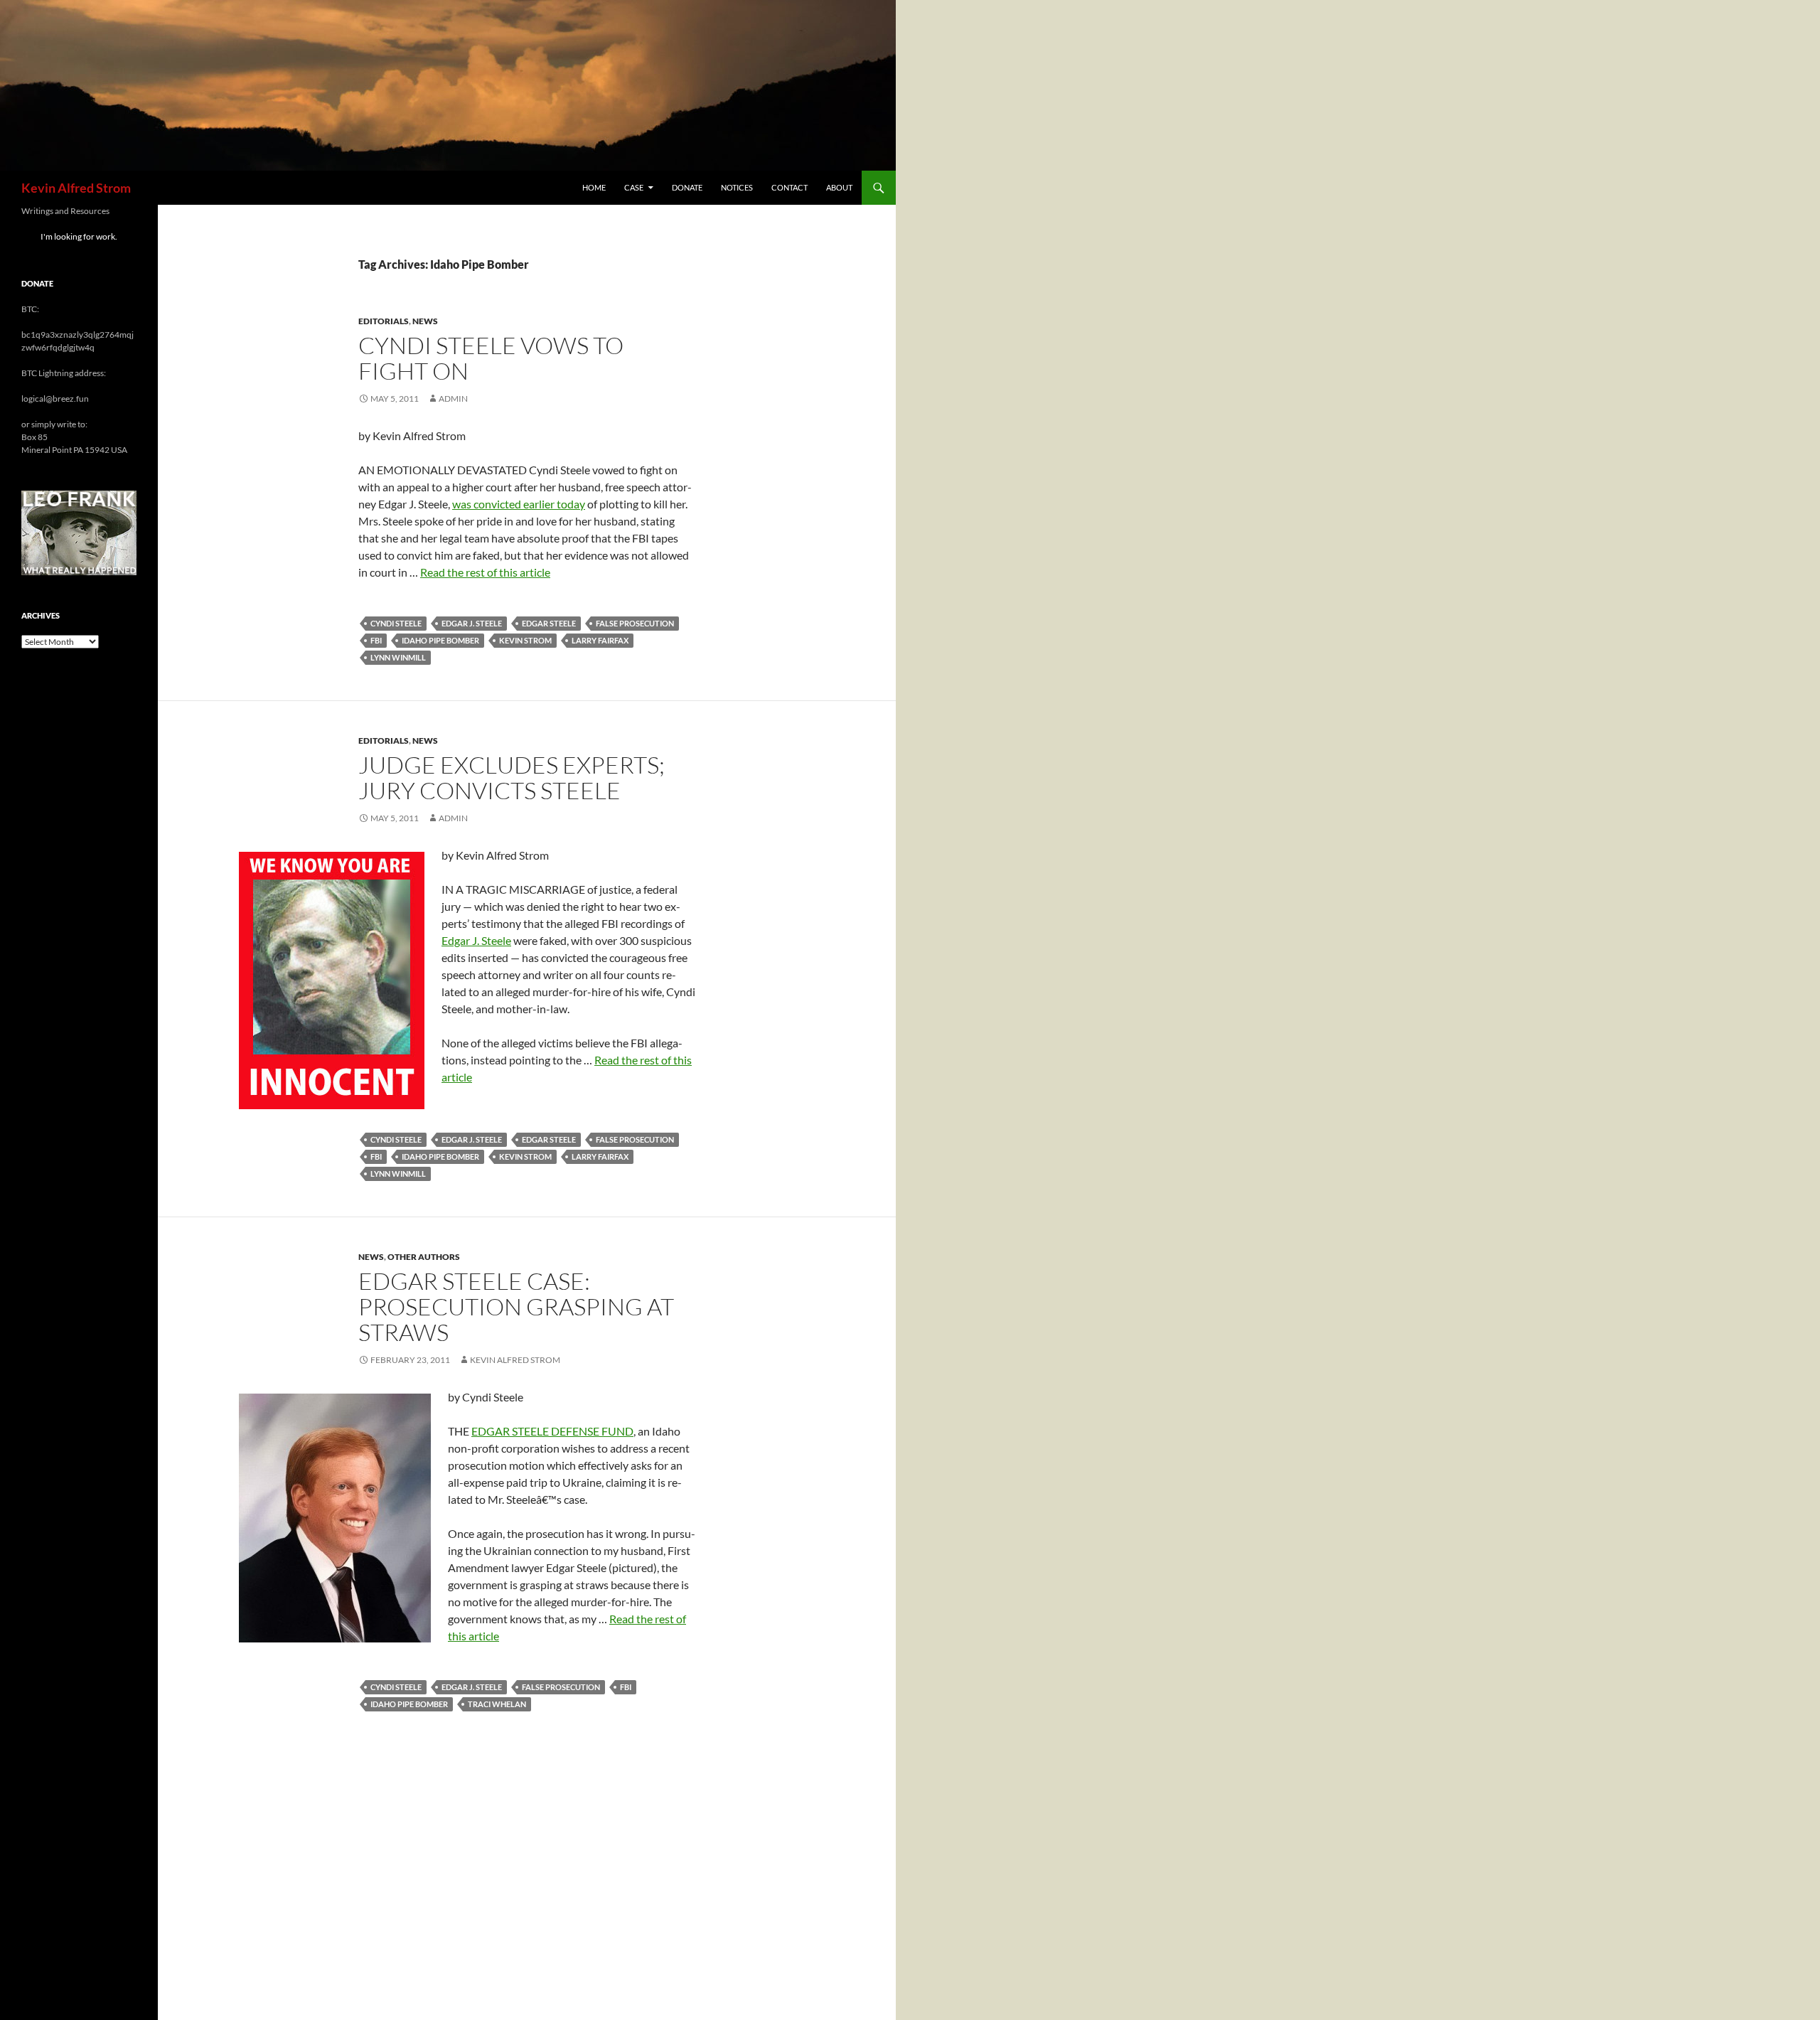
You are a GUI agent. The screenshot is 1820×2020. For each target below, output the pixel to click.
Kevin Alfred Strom (76, 188)
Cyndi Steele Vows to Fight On (491, 358)
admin (453, 399)
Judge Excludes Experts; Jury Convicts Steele (512, 777)
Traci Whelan (497, 1704)
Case (634, 187)
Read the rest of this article (485, 572)
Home (594, 187)
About (839, 187)
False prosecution (635, 623)
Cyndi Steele (396, 623)
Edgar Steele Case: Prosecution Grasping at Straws (516, 1306)
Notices (737, 187)
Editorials (384, 321)
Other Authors (424, 1257)
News (425, 321)
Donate (687, 187)
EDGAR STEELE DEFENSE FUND (552, 1431)
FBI (376, 640)
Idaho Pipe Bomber (440, 640)
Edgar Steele (549, 623)
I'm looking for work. (79, 236)
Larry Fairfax (600, 640)
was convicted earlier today (519, 504)
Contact (789, 187)
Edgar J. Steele (472, 623)
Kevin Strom (525, 640)
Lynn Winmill (398, 657)
